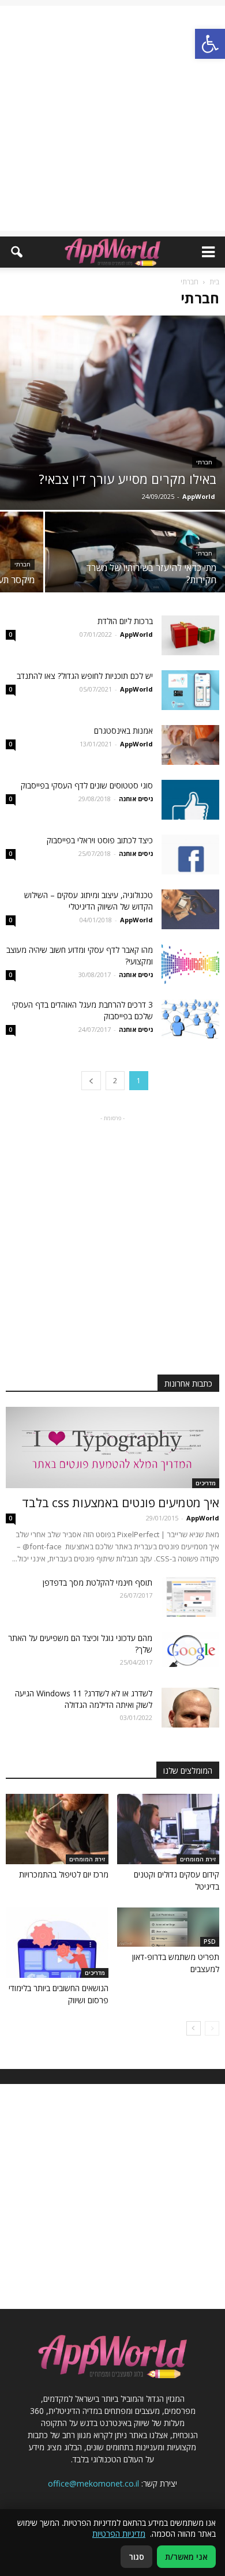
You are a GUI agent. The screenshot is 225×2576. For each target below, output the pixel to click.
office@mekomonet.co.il (93, 2483)
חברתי (204, 462)
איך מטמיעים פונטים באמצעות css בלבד (121, 1503)
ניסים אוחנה (136, 799)
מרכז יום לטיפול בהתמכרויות (64, 1874)
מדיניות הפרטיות (119, 2534)
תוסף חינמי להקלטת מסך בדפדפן (97, 1582)
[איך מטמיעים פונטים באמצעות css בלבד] (112, 1447)
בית (214, 282)
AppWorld (199, 496)
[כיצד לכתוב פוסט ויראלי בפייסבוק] (190, 855)
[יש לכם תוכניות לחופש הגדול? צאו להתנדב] (190, 690)
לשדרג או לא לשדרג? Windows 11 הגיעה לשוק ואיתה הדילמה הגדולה (84, 1699)
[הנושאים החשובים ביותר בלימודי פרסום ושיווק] (57, 1943)
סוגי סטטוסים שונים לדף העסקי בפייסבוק (87, 785)
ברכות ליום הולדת (124, 621)
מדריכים (206, 1483)
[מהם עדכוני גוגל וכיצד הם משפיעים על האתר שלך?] (190, 1649)
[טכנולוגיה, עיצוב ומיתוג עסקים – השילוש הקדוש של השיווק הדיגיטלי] (190, 909)
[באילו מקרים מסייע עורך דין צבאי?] (112, 413)
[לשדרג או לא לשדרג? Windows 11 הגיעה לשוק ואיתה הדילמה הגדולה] (190, 1708)
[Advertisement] (112, 118)
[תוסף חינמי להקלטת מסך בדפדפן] (190, 1597)
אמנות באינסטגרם (123, 731)
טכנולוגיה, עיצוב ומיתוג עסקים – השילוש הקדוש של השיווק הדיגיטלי (89, 901)
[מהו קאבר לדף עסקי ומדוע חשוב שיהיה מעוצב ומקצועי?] (190, 964)
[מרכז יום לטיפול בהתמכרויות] (57, 1829)
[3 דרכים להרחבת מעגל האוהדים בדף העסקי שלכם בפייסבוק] (190, 1019)
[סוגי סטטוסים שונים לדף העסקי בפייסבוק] (190, 800)
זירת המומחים (198, 1859)
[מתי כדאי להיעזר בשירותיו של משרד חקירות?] (135, 556)
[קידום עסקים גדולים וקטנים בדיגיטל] (168, 1829)
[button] (16, 252)
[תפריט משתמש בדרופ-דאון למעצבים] (168, 1927)
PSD (210, 1942)
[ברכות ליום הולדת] (190, 635)
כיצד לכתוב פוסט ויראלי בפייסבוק (100, 840)
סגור (136, 2557)
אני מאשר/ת (186, 2557)
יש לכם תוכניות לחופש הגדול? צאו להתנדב (85, 676)
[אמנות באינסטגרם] (190, 745)
